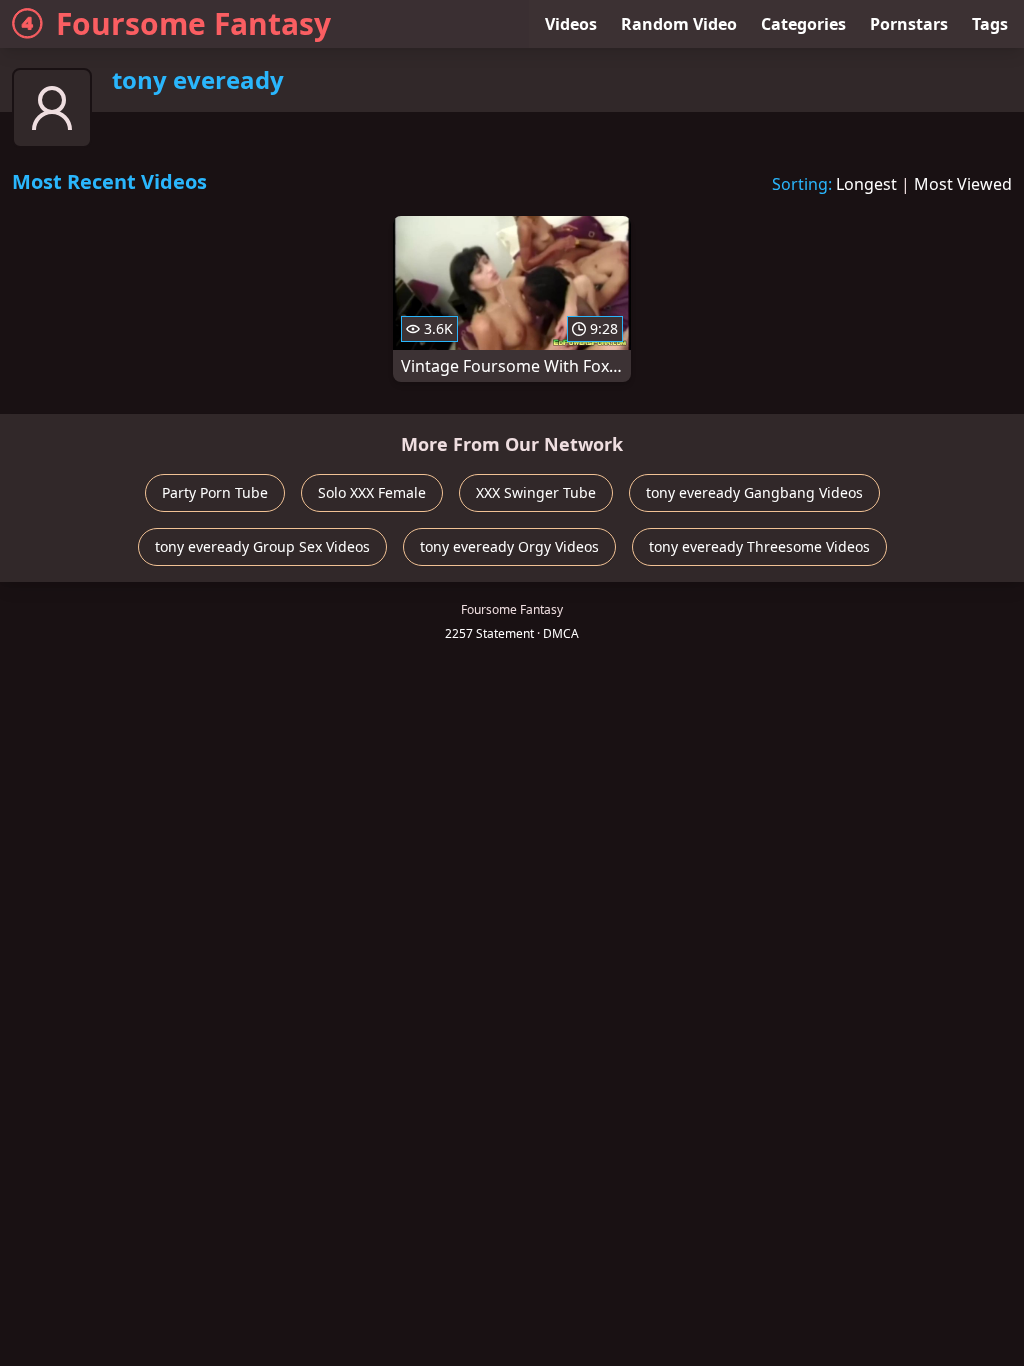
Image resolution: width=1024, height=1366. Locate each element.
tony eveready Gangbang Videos (754, 492)
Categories (803, 24)
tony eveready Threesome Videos (759, 546)
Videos (571, 24)
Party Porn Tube (215, 492)
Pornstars (909, 24)
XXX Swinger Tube (536, 492)
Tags (990, 24)
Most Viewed (963, 184)
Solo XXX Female (372, 492)
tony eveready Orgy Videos (509, 546)
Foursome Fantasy (193, 23)
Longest (866, 184)
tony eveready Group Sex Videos (262, 546)
